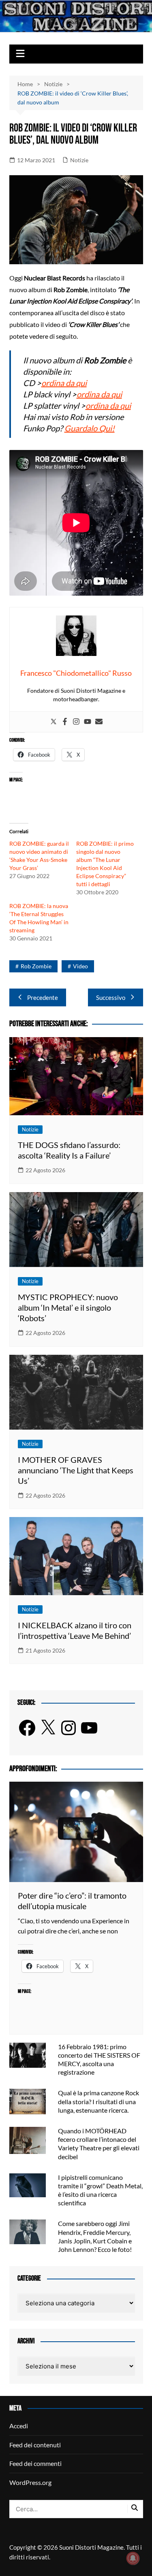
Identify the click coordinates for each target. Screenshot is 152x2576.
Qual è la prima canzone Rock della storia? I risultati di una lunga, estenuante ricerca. (98, 2101)
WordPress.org (30, 2482)
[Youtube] (88, 722)
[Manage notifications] (133, 2558)
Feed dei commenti (35, 2463)
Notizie (79, 160)
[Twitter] (54, 722)
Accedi (19, 2426)
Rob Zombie (36, 966)
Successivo (111, 997)
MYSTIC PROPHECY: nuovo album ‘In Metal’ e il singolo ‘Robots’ (68, 1307)
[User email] (99, 722)
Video (80, 966)
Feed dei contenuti (35, 2445)
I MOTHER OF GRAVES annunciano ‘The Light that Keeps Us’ (76, 1470)
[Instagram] (76, 722)
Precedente (43, 997)
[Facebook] (65, 722)
